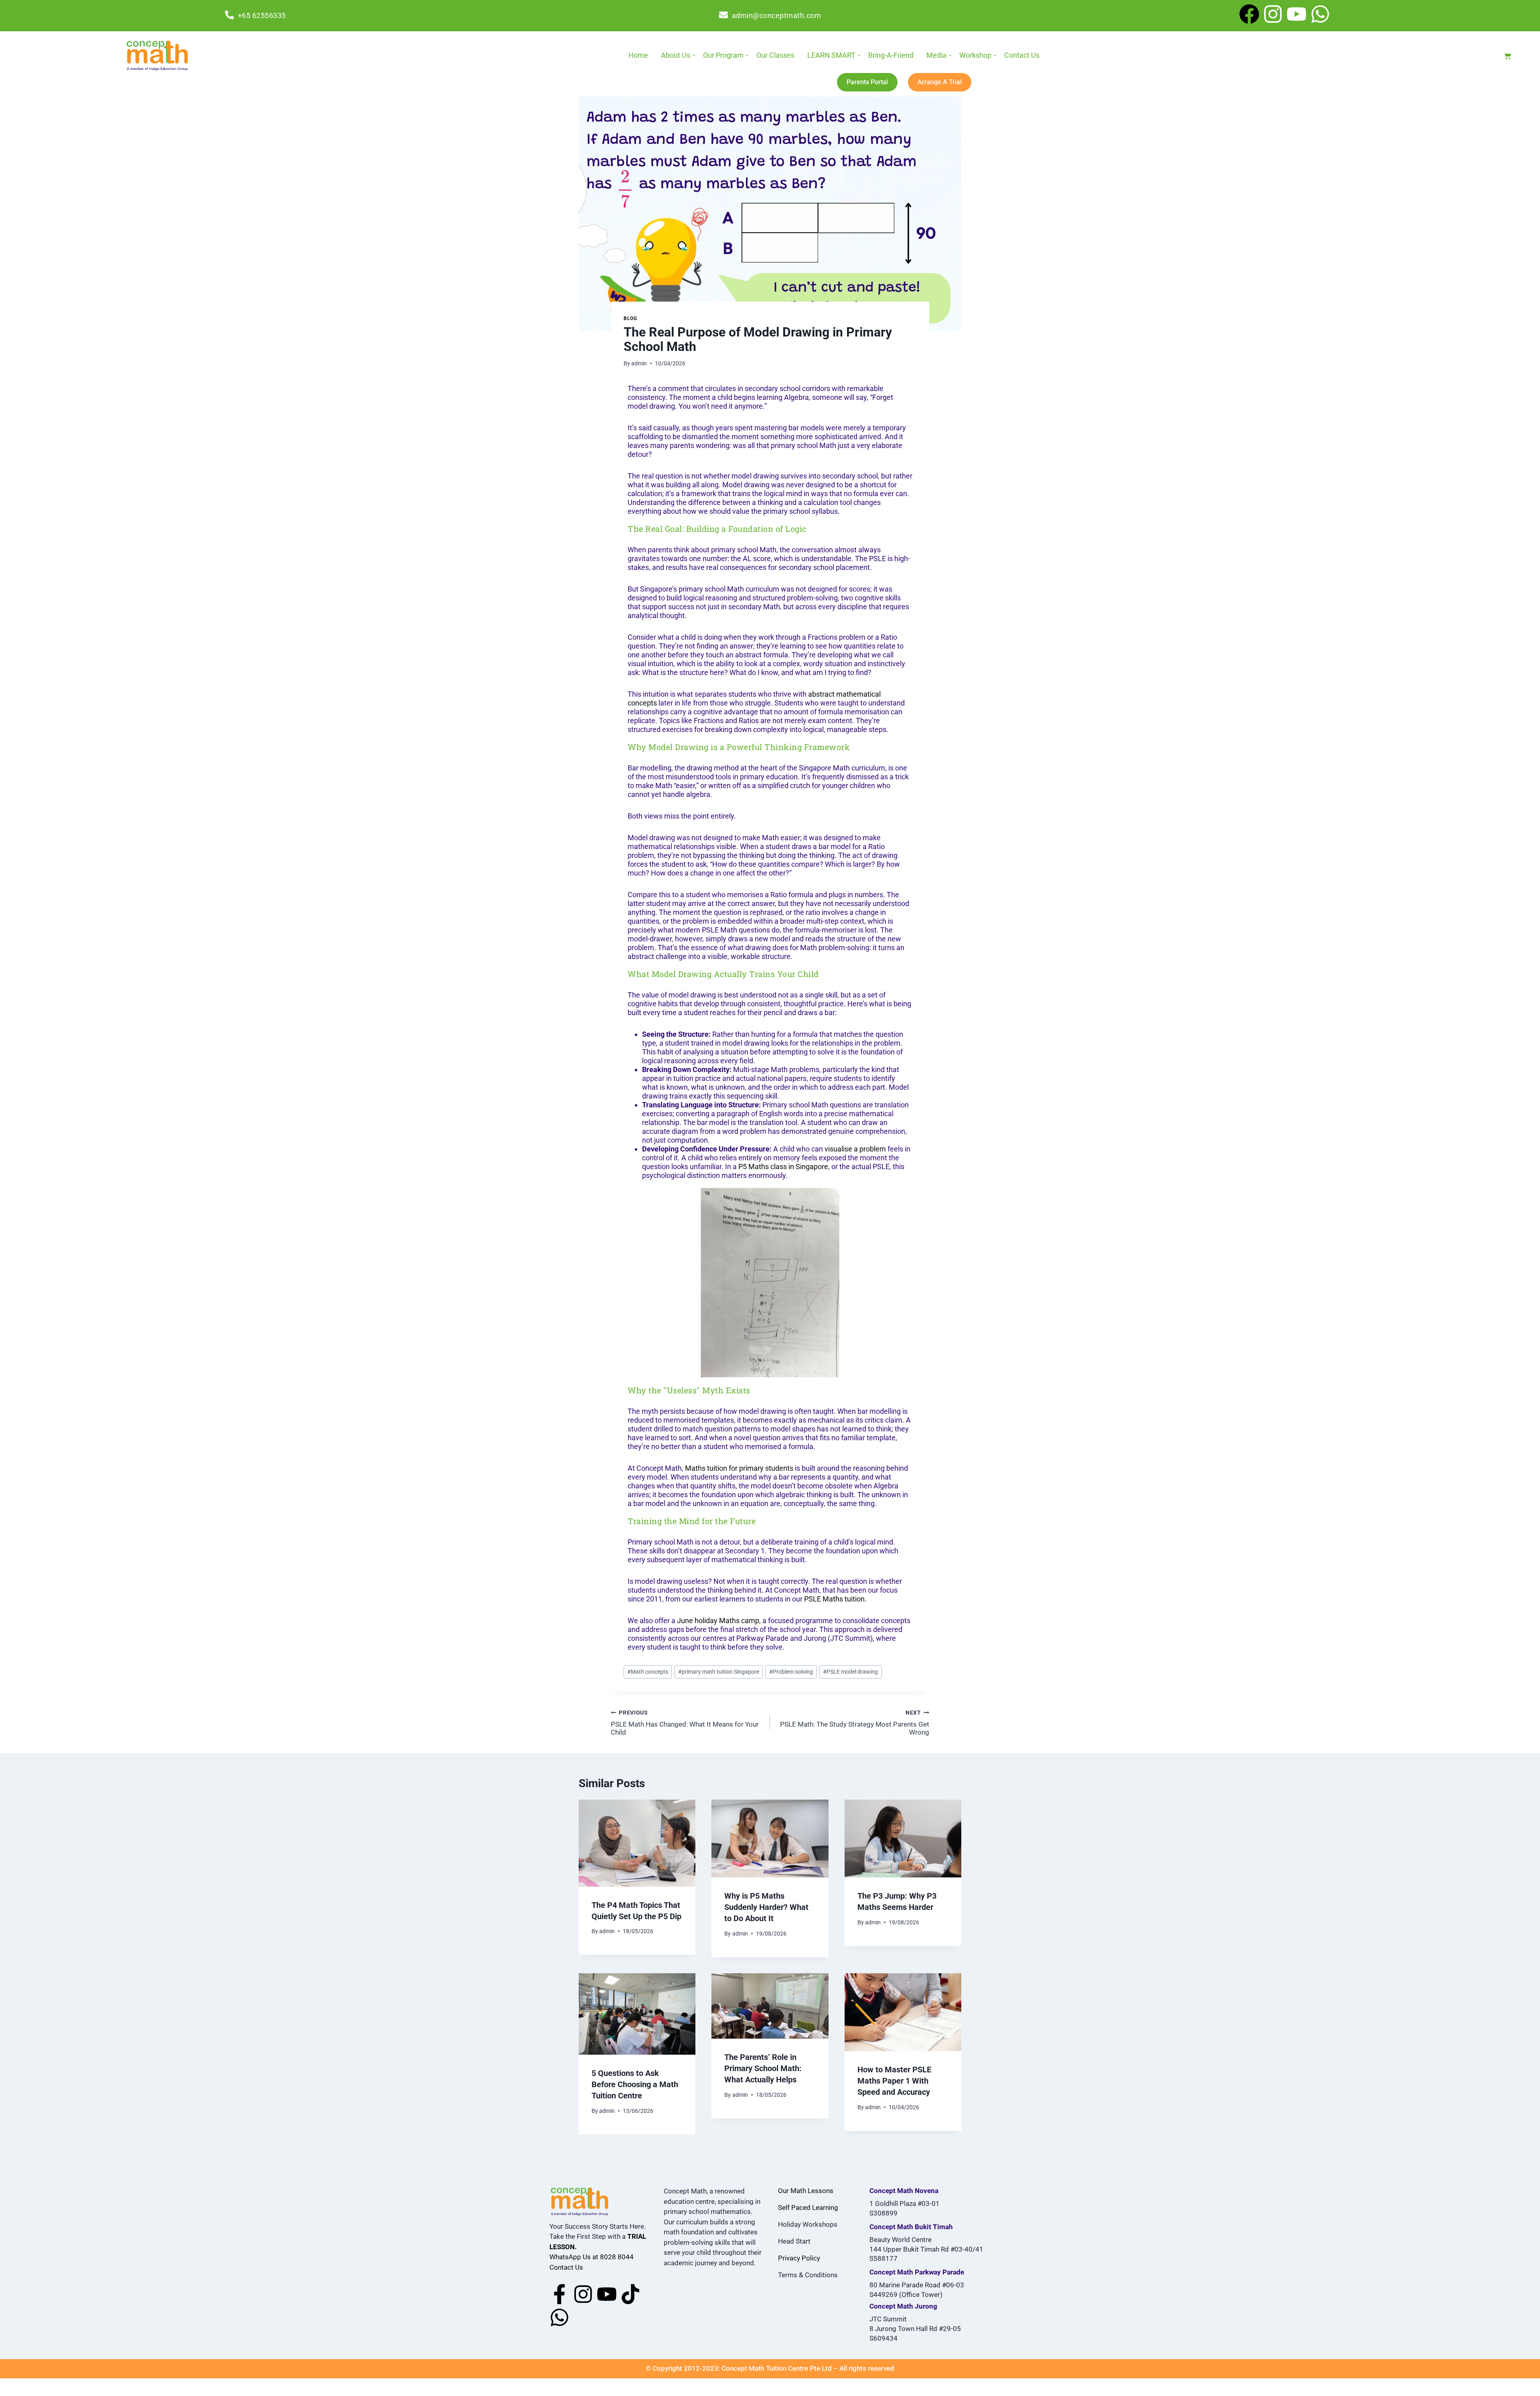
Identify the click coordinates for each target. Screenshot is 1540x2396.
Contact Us (1022, 55)
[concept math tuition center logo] (157, 55)
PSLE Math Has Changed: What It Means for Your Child (685, 1723)
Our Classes (775, 55)
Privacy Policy (799, 2258)
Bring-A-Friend (891, 55)
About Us (676, 55)
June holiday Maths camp (718, 1621)
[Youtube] (1297, 16)
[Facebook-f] (559, 2296)
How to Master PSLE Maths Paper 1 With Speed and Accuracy (894, 2081)
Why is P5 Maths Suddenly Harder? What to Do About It (766, 1907)
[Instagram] (1273, 16)
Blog (630, 318)
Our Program (723, 55)
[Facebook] (1249, 16)
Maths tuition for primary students (739, 1468)
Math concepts (648, 1672)
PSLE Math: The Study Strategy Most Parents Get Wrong (855, 1723)
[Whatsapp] (1320, 16)
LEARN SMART (831, 55)
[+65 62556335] (229, 16)
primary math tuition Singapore (719, 1672)
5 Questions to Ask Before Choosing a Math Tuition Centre (635, 2084)
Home (638, 55)
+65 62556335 (262, 15)
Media (936, 55)
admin (639, 363)
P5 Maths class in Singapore (783, 1167)
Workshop (975, 55)
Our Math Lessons (806, 2191)
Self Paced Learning (808, 2207)
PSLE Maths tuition (834, 1599)
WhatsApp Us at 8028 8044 (592, 2257)
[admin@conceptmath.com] (723, 16)
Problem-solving (791, 1672)
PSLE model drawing (850, 1672)
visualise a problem (855, 1149)
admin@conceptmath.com (777, 15)
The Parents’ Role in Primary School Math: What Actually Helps (763, 2068)
